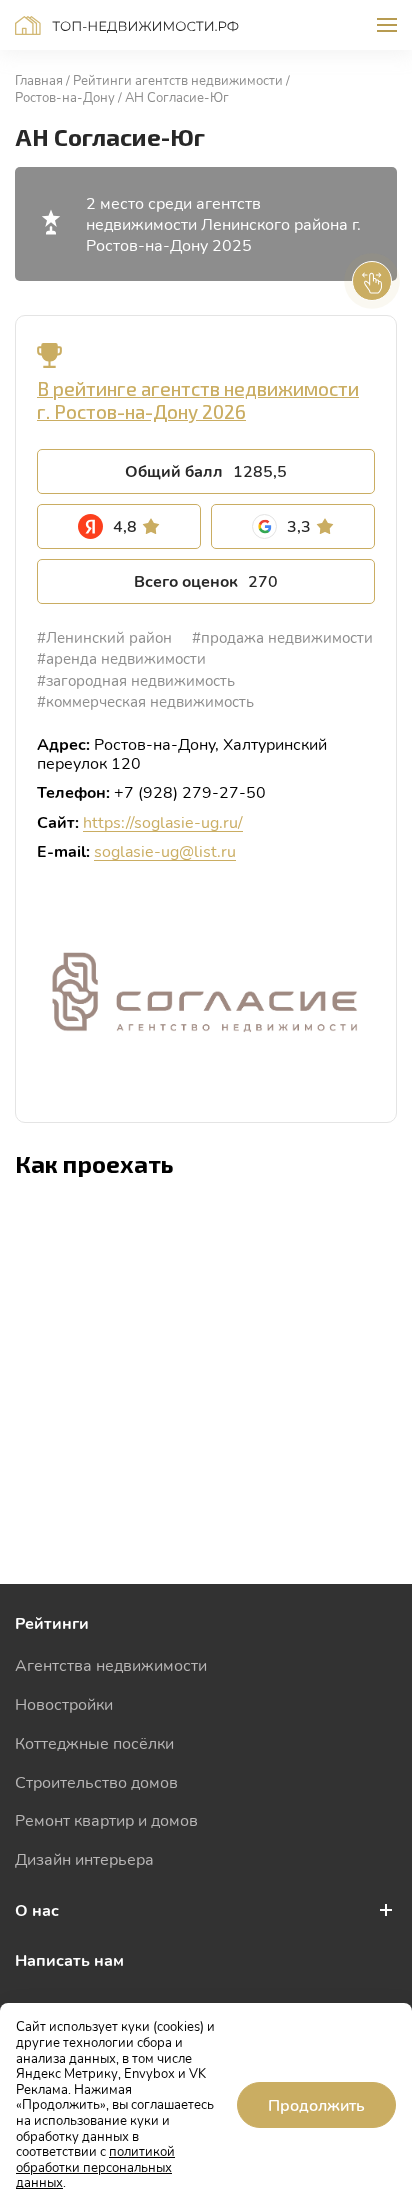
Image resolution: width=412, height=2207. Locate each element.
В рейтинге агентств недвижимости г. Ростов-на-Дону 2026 (198, 400)
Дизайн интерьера (84, 1858)
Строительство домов (96, 1781)
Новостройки (64, 1703)
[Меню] (387, 25)
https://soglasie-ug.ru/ (163, 821)
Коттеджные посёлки (94, 1742)
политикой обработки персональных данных (95, 2166)
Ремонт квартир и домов (106, 1819)
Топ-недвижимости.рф (127, 25)
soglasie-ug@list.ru (165, 850)
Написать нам (69, 1959)
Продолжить (316, 2104)
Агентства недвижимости (111, 1664)
